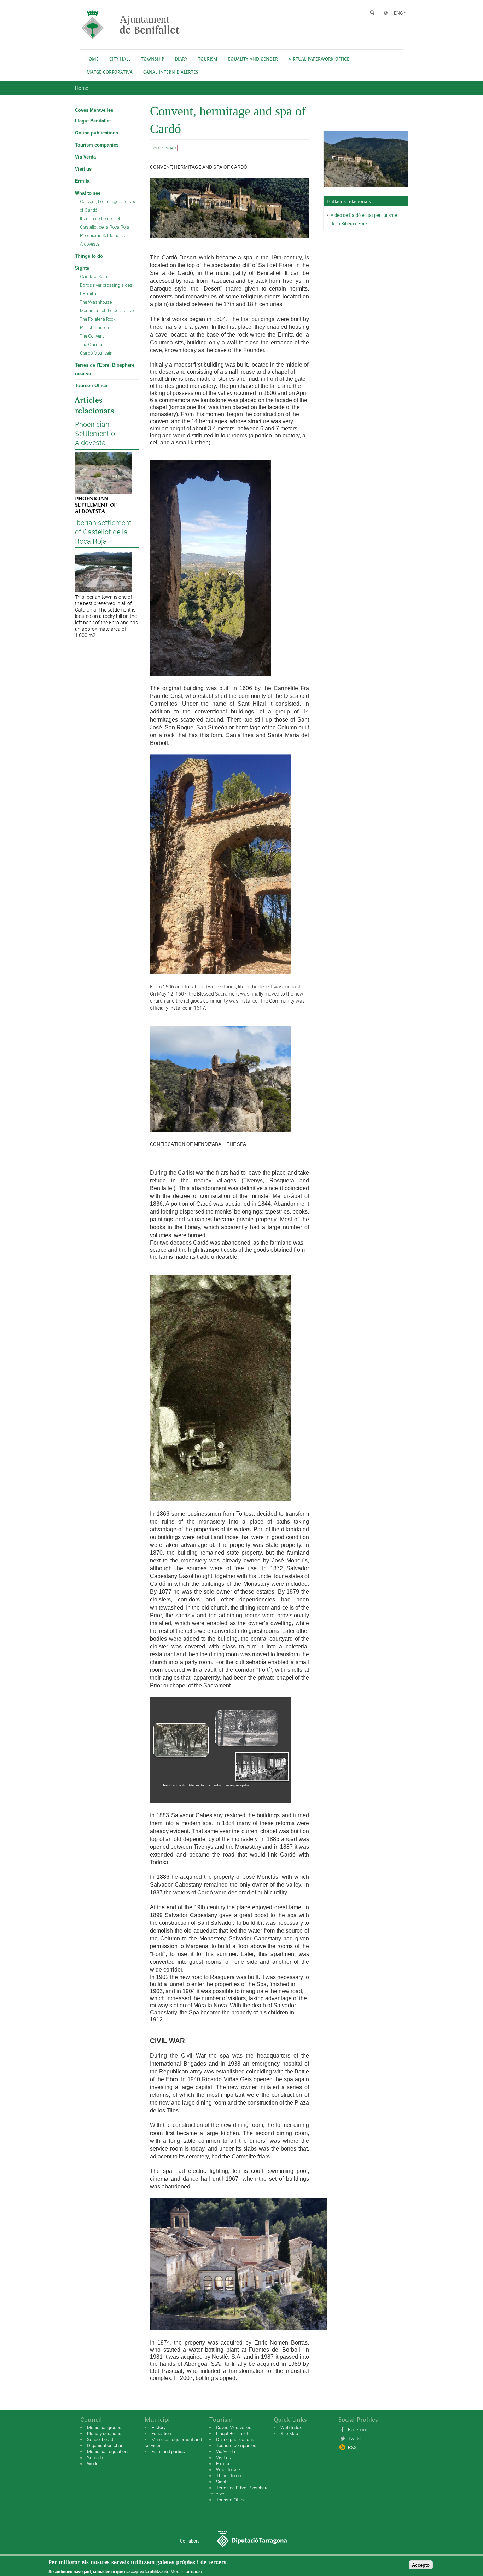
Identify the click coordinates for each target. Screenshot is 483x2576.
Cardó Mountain (96, 353)
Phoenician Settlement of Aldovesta (104, 240)
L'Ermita (88, 294)
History (158, 2427)
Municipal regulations (108, 2451)
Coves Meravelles (94, 110)
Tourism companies (97, 145)
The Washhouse (96, 302)
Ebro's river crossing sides (106, 285)
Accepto (421, 2565)
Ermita (82, 181)
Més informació (186, 2572)
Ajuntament (150, 25)
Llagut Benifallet (93, 121)
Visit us (83, 169)
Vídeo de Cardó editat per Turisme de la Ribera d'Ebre (364, 219)
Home (92, 59)
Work (92, 2463)
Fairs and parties (168, 2451)
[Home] (93, 41)
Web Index (291, 2427)
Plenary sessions (104, 2433)
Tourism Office (91, 386)
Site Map (289, 2433)
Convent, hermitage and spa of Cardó (108, 206)
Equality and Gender (253, 59)
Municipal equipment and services (173, 2442)
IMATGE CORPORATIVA (109, 72)
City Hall (120, 59)
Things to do (89, 256)
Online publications (97, 133)
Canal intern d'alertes (171, 72)
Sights (82, 268)
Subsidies (97, 2457)
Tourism (208, 59)
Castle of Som (94, 277)
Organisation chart (105, 2445)
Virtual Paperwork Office (319, 59)
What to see (88, 193)
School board (100, 2439)
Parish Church (94, 328)
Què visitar (165, 148)
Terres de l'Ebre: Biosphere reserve (105, 369)
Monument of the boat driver (108, 311)
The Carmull (92, 345)
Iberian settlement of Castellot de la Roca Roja (105, 223)
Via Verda (85, 157)
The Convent (92, 336)
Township (153, 59)
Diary (181, 59)
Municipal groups (104, 2427)
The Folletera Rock (98, 319)
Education (161, 2433)
